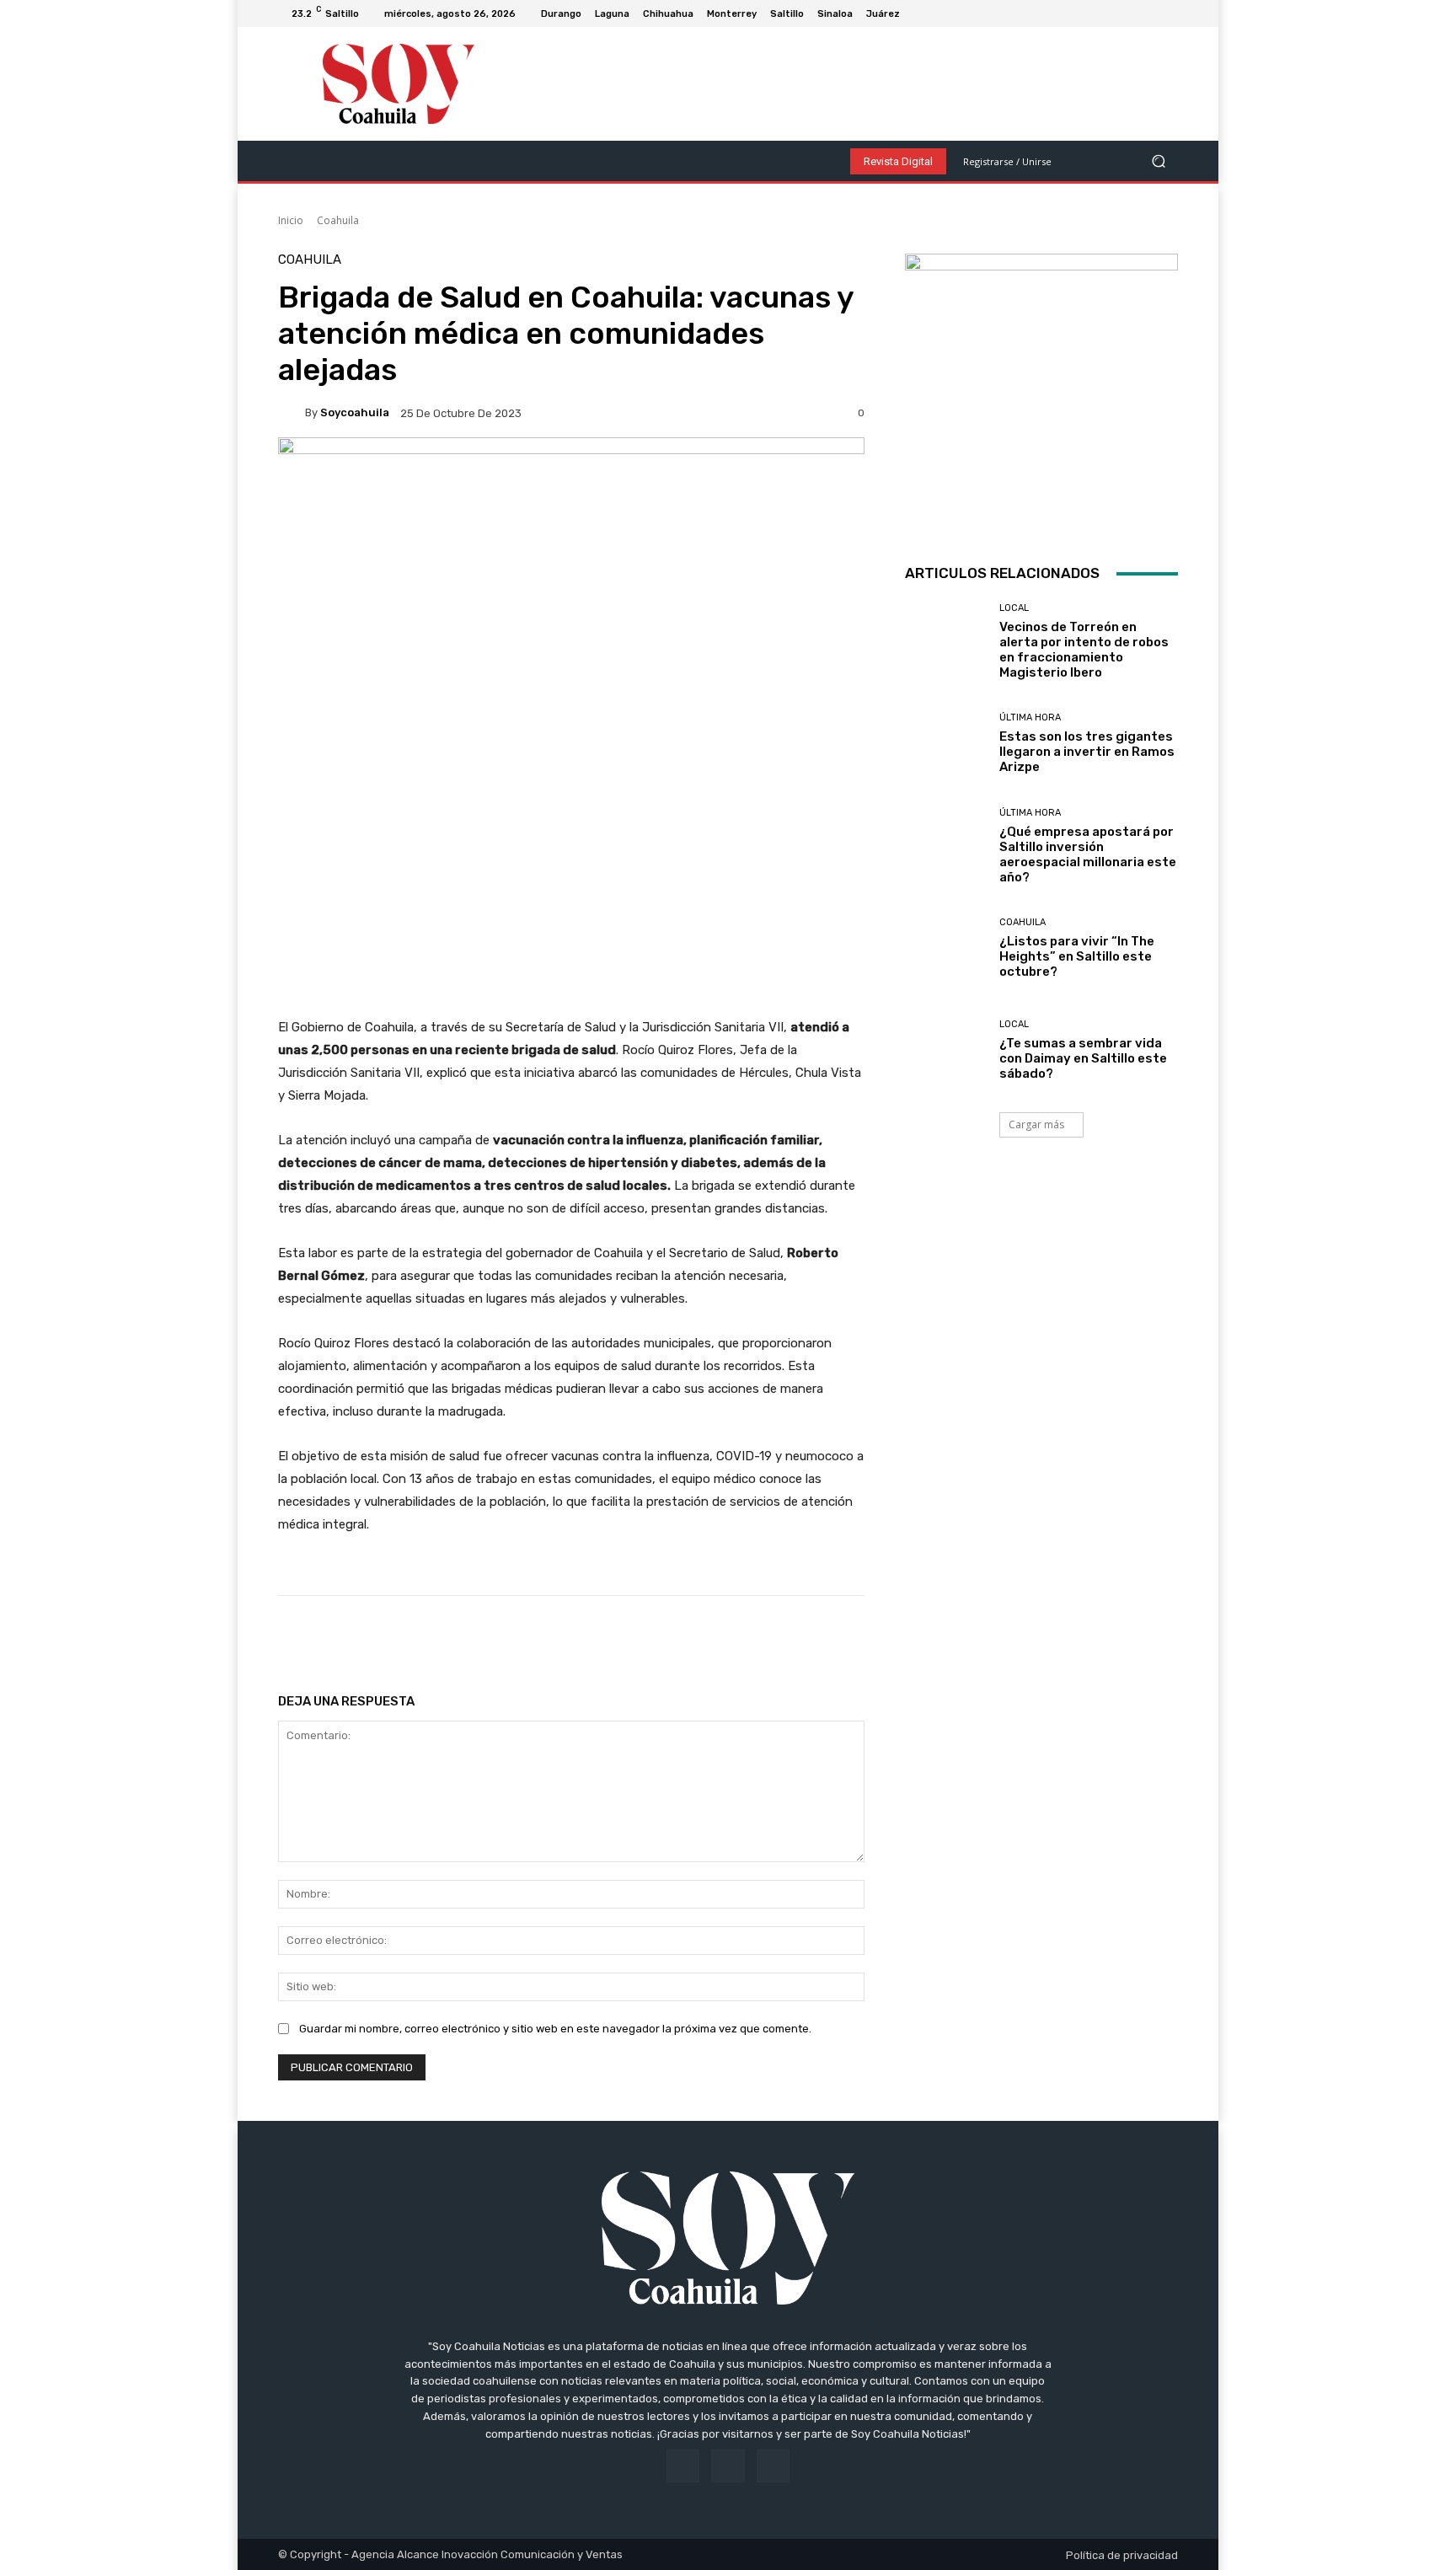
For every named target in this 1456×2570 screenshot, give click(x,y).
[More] (821, 1638)
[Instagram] (1148, 13)
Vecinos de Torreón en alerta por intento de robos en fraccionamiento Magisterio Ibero (1084, 650)
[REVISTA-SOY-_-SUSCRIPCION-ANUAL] (1041, 390)
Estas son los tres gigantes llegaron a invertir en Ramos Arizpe (1087, 752)
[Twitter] (1168, 13)
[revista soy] (571, 496)
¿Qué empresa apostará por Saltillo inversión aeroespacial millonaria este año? (1088, 854)
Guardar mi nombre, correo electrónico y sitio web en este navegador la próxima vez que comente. (555, 2029)
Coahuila (338, 220)
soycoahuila (355, 412)
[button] (1158, 161)
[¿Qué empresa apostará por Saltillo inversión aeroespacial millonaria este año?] (946, 846)
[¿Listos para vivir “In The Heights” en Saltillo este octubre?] (946, 948)
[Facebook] (1127, 13)
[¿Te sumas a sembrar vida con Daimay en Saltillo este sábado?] (946, 1050)
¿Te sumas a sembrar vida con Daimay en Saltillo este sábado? (1083, 1058)
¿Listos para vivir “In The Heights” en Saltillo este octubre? (1077, 956)
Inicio (291, 220)
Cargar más (1036, 1124)
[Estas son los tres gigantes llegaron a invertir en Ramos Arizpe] (946, 744)
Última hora (1030, 717)
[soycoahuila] (292, 413)
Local (1014, 608)
